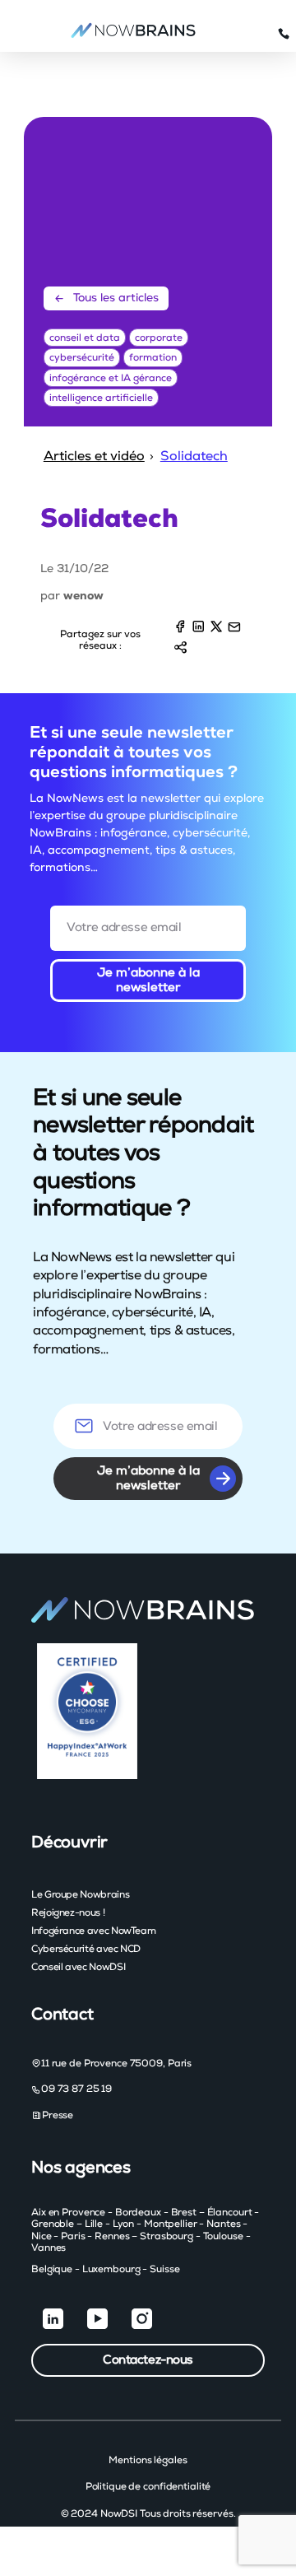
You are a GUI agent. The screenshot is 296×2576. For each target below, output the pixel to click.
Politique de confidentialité (148, 2486)
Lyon (124, 2224)
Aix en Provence (68, 2212)
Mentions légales (148, 2460)
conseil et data (85, 338)
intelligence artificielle (101, 398)
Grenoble (53, 2224)
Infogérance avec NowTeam (93, 1931)
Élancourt (230, 2212)
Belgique (52, 2269)
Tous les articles (116, 298)
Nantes (223, 2224)
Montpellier (171, 2224)
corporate (159, 338)
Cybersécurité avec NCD (86, 1949)
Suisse (164, 2269)
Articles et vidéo (94, 456)
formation (153, 357)
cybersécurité (82, 357)
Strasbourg (166, 2236)
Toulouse (223, 2236)
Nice (42, 2236)
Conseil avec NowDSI (78, 1967)
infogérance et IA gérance (111, 378)
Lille (94, 2224)
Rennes (112, 2236)
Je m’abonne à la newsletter (148, 980)
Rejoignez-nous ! (68, 1912)
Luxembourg (111, 2269)
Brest (184, 2212)
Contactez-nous (148, 2360)
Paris (73, 2236)
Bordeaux (138, 2212)
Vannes (49, 2248)
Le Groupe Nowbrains (80, 1894)
